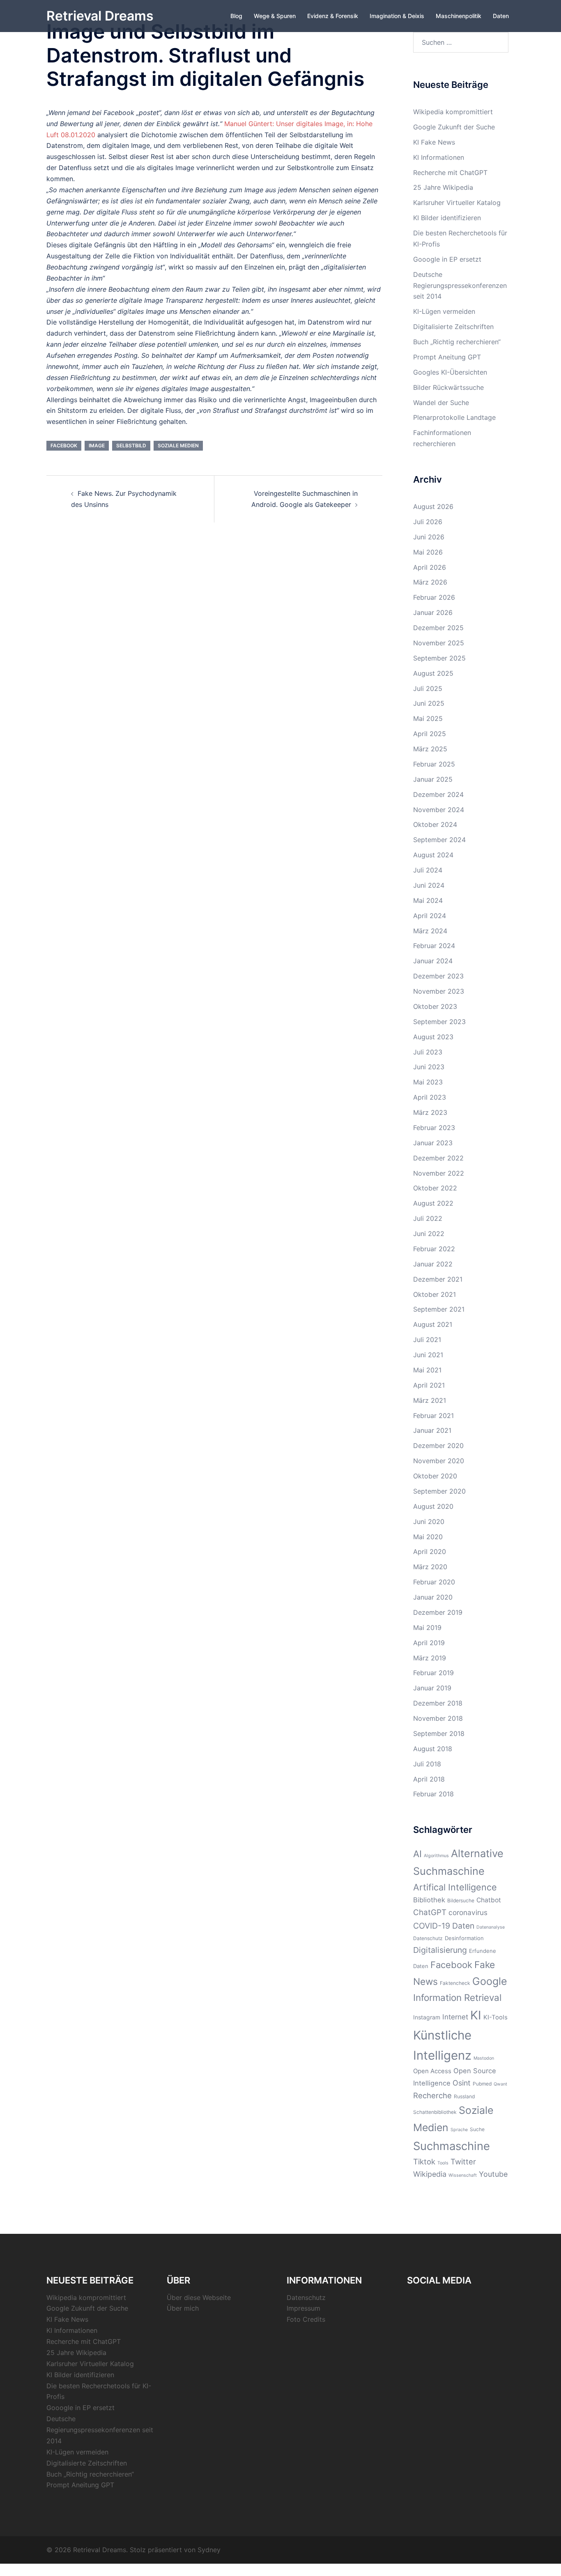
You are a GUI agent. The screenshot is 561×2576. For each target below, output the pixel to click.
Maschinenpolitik (459, 16)
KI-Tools (495, 2017)
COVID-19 (432, 1926)
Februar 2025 (434, 764)
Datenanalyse (491, 1927)
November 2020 (439, 1461)
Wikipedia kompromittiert (453, 112)
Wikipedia (430, 2174)
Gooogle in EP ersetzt (447, 259)
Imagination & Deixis (397, 16)
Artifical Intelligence (455, 1887)
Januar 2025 (433, 779)
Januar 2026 (433, 612)
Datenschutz (428, 1938)
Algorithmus (436, 1856)
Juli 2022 (428, 1218)
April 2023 (430, 1097)
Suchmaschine (452, 2146)
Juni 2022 (429, 1234)
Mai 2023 (428, 1082)
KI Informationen (439, 157)
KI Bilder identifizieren (447, 218)
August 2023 (433, 1037)
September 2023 (439, 1022)
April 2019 (429, 1643)
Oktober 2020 (435, 1476)
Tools (443, 2163)
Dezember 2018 (438, 1703)
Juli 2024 (428, 870)
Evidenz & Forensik (333, 16)
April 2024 (430, 916)
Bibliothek (429, 1900)
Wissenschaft (463, 2175)
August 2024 (433, 855)
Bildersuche (461, 1900)
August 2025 (433, 673)
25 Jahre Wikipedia (443, 187)
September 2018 (439, 1733)
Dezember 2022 (438, 1158)
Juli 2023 (428, 1052)
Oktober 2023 (435, 1006)
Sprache (459, 2130)
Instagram (427, 2017)
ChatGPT (430, 1912)
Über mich (183, 2308)
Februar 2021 (433, 1416)
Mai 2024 (428, 900)
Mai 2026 (428, 552)
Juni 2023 (429, 1067)
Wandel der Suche (441, 403)
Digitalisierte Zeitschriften (453, 327)
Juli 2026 (428, 522)
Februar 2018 (433, 1794)
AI (417, 1854)
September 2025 (439, 658)
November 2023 (439, 991)
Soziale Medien (178, 445)
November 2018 (438, 1718)
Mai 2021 (427, 1370)
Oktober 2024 (435, 824)
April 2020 (430, 1552)
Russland (464, 2096)
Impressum (303, 2308)
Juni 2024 (429, 885)
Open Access (432, 2071)
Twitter (463, 2162)
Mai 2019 (427, 1628)
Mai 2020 (428, 1537)
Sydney (209, 2550)
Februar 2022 (434, 1249)
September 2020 (439, 1491)
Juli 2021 (427, 1340)
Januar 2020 (433, 1597)
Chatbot (489, 1900)
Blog (236, 16)
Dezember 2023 (438, 976)
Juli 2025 (428, 688)
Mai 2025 (428, 718)
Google (490, 1981)
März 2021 (430, 1400)
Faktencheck (455, 1983)
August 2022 (433, 1203)
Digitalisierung (440, 1950)
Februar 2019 (433, 1673)
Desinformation (464, 1938)
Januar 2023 (433, 1143)
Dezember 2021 (438, 1279)
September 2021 (439, 1309)
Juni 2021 (428, 1355)
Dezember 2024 (438, 794)
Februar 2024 (434, 946)
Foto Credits (306, 2319)
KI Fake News (434, 142)
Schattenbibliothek (435, 2112)
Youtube (493, 2174)
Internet (455, 2017)
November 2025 (439, 643)
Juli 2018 (427, 1764)
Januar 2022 (433, 1264)
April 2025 (430, 734)
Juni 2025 (429, 703)
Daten (501, 16)
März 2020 (430, 1567)
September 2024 (439, 840)
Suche (477, 2129)
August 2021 (433, 1324)
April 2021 (429, 1385)
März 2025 (430, 749)
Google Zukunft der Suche (454, 127)
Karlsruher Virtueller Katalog (457, 203)
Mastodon (484, 2058)
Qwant (500, 2084)
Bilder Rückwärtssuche (448, 387)
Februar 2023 (434, 1128)
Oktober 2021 (435, 1294)
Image (97, 445)
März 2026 (430, 582)
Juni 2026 (429, 537)
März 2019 (430, 1658)
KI (476, 2015)
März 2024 (430, 931)
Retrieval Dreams (100, 16)
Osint (462, 2083)
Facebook (64, 445)
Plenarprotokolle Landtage (454, 417)
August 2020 (433, 1506)
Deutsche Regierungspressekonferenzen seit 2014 (460, 285)
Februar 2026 (434, 597)
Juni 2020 (429, 1522)
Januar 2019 (432, 1688)
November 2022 (439, 1173)
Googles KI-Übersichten (450, 372)
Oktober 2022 (435, 1188)
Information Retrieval (457, 1997)
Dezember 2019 (438, 1612)
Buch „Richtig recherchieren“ (457, 342)
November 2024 (439, 810)
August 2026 (433, 506)
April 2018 (429, 1779)
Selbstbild (131, 445)
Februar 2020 (434, 1582)
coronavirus (468, 1912)
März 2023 (430, 1112)
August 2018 (433, 1749)
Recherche (432, 2095)
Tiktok (424, 2162)
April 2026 (430, 567)
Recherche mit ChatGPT (450, 173)
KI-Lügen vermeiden (444, 311)
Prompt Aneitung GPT (447, 357)
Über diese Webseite (199, 2297)
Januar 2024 (433, 961)
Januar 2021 (432, 1430)
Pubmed (482, 2084)
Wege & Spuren (275, 16)
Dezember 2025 (438, 628)
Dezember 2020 (438, 1446)
